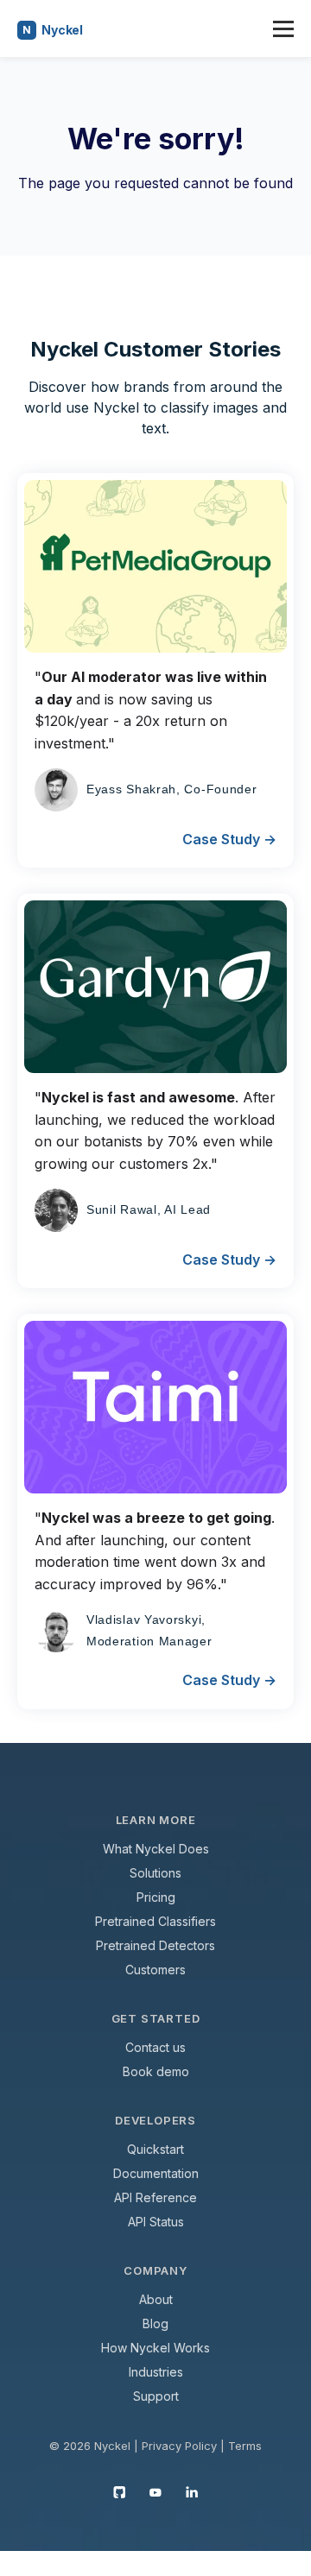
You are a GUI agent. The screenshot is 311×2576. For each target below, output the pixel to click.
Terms (245, 2446)
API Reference (155, 2197)
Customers (155, 1970)
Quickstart (155, 2149)
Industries (156, 2372)
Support (156, 2396)
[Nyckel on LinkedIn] (192, 2491)
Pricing (156, 1897)
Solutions (155, 1873)
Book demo (156, 2071)
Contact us (155, 2047)
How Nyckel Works (155, 2348)
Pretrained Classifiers (155, 1921)
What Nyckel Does (156, 1849)
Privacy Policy (179, 2446)
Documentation (156, 2173)
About (156, 2299)
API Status (156, 2222)
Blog (155, 2323)
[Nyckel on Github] (119, 2491)
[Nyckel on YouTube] (155, 2491)
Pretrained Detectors (155, 1945)
